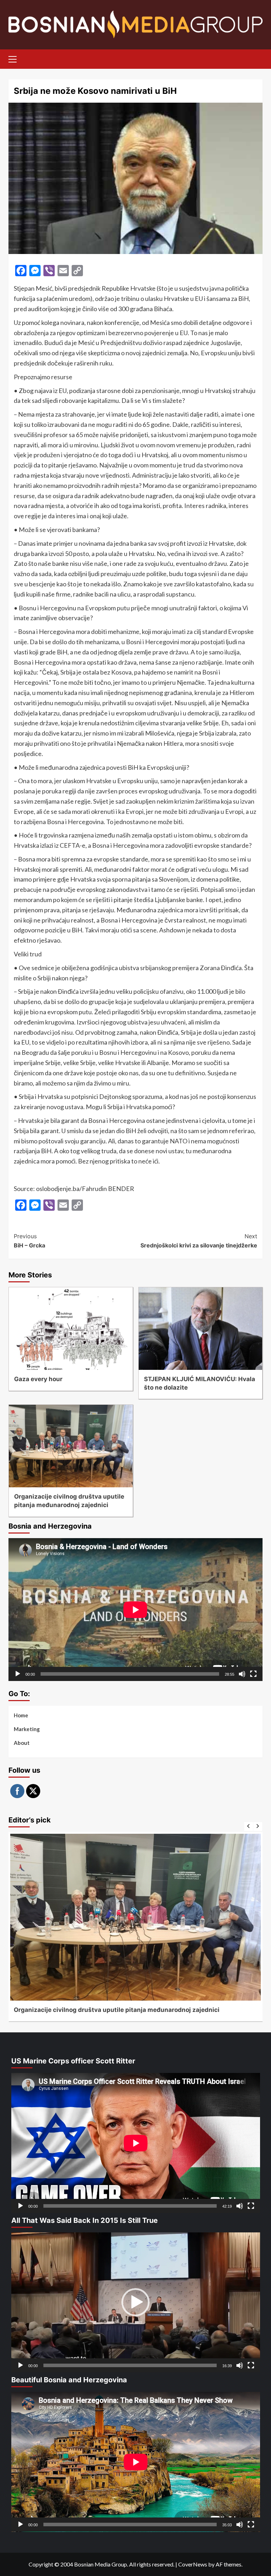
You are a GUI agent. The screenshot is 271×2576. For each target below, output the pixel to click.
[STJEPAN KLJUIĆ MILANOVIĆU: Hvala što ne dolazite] (201, 1329)
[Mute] (242, 1674)
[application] (135, 1610)
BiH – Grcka (29, 1241)
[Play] (18, 1674)
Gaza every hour (38, 1379)
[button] (135, 2302)
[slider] (130, 2365)
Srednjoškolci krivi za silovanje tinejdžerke (199, 1241)
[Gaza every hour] (71, 1329)
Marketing (27, 1729)
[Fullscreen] (253, 1674)
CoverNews (193, 2564)
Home (21, 1715)
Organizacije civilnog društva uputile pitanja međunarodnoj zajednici (117, 2010)
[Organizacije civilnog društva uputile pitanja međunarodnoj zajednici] (71, 1446)
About (22, 1743)
